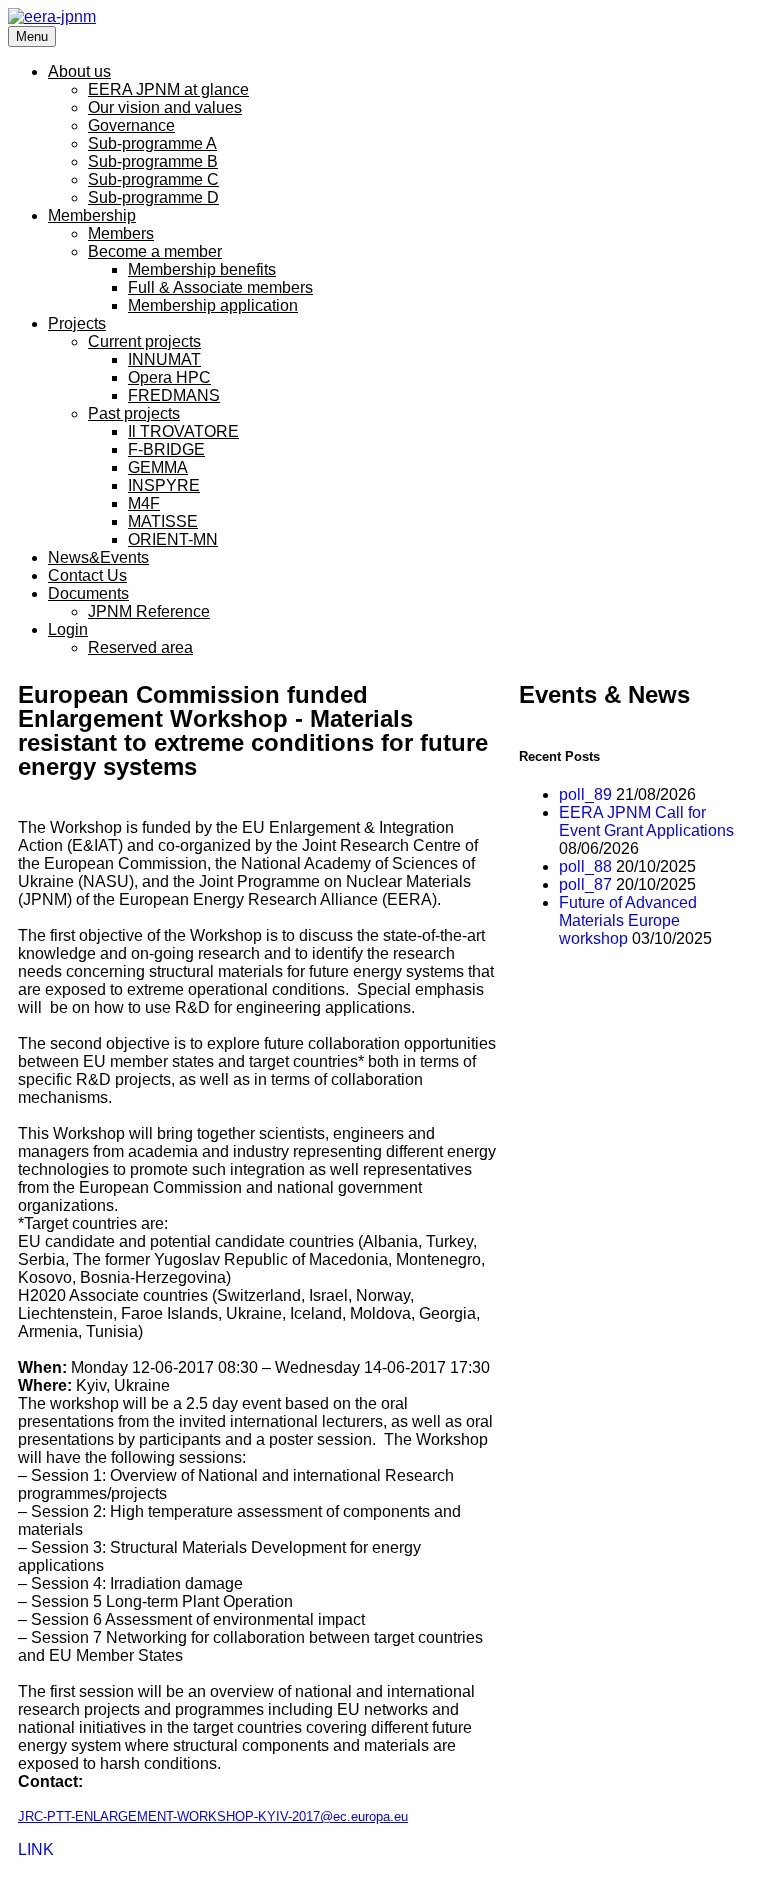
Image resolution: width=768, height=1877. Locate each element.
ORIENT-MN (173, 539)
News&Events (98, 557)
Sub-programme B (153, 161)
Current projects (144, 341)
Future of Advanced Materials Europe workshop (628, 920)
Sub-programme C (153, 179)
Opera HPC (169, 377)
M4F (144, 503)
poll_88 (585, 866)
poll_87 (585, 884)
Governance (131, 125)
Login (68, 629)
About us (79, 71)
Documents (88, 593)
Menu (32, 36)
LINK (36, 1849)
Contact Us (87, 575)
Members (121, 233)
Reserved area (140, 647)
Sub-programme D (153, 197)
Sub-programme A (152, 143)
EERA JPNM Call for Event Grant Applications (646, 821)
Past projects (134, 413)
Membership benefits (202, 269)
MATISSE (163, 521)
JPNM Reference (149, 611)
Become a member (155, 251)
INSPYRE (164, 485)
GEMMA (158, 467)
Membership (92, 215)
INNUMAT (164, 359)
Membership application (213, 305)
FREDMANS (174, 395)
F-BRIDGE (166, 449)
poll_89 (585, 794)
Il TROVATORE (183, 431)
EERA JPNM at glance (168, 89)
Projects (77, 323)
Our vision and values (165, 107)
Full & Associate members (220, 287)
